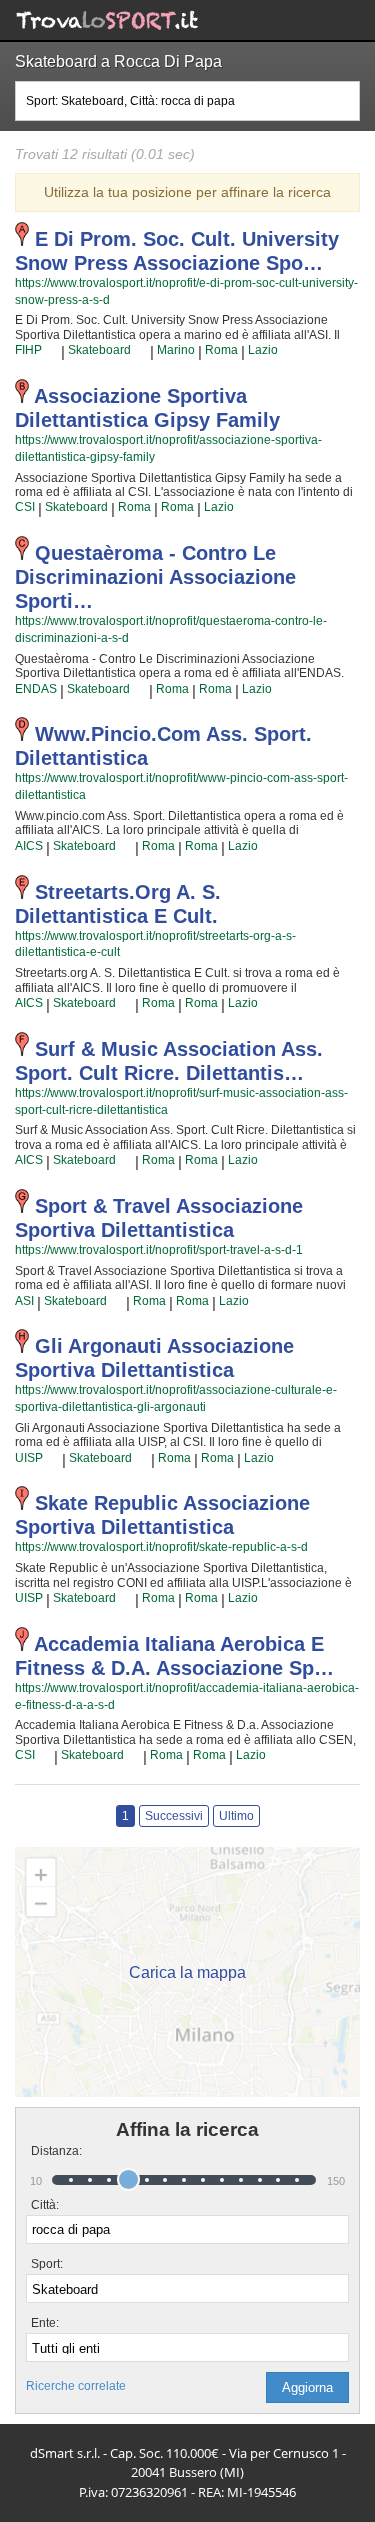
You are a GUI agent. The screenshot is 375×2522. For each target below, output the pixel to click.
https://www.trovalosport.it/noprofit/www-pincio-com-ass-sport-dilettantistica (181, 786)
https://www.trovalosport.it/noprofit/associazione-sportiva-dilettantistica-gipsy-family (168, 448)
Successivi (174, 1816)
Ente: (45, 2323)
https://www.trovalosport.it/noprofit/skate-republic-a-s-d (161, 1547)
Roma (201, 1598)
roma (221, 350)
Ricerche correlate (76, 2386)
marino (176, 350)
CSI (25, 507)
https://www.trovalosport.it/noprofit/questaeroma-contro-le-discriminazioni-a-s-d (171, 629)
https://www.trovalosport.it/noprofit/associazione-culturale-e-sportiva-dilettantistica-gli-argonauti (176, 1398)
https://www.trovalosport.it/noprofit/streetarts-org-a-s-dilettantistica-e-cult (155, 944)
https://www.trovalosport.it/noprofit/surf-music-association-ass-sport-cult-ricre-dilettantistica (181, 1101)
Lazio (263, 350)
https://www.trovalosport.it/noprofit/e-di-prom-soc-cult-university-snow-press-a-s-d (186, 291)
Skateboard (99, 350)
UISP (29, 1458)
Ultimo (236, 1816)
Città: (45, 2205)
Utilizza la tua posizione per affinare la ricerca (187, 192)
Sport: (47, 2264)
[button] (307, 2387)
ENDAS (36, 689)
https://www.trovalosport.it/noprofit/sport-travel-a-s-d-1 (159, 1250)
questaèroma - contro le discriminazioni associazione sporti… (155, 577)
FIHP (28, 350)
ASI (24, 1301)
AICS (29, 846)
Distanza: (48, 2151)
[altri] (51, 351)
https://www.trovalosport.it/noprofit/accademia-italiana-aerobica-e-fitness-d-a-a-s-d (187, 1696)
